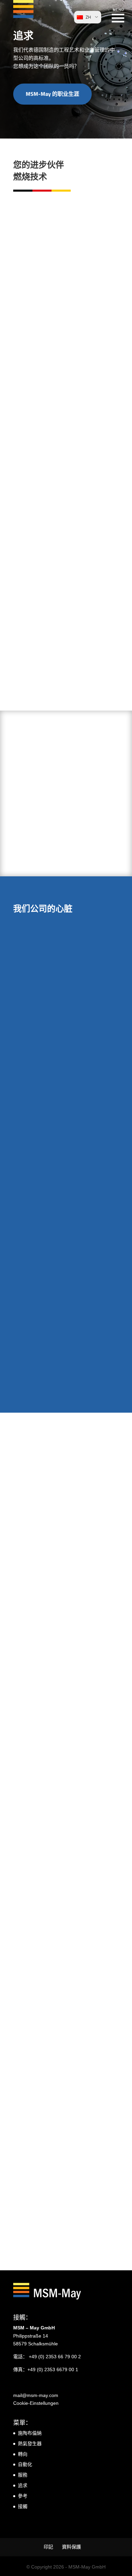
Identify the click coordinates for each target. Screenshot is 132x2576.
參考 (23, 2496)
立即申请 (37, 2131)
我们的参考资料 (45, 589)
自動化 (25, 2464)
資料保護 (71, 2547)
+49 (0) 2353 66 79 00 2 (55, 2357)
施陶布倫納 (30, 2433)
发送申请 (43, 1470)
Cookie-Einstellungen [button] (36, 2403)
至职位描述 (51, 1771)
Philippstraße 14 (31, 2336)
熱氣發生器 (30, 2444)
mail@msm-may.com (36, 2395)
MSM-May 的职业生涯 (52, 94)
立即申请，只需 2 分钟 (64, 1969)
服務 (23, 2475)
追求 (23, 2485)
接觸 (23, 2506)
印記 (48, 2547)
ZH (88, 17)
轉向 (23, 2454)
